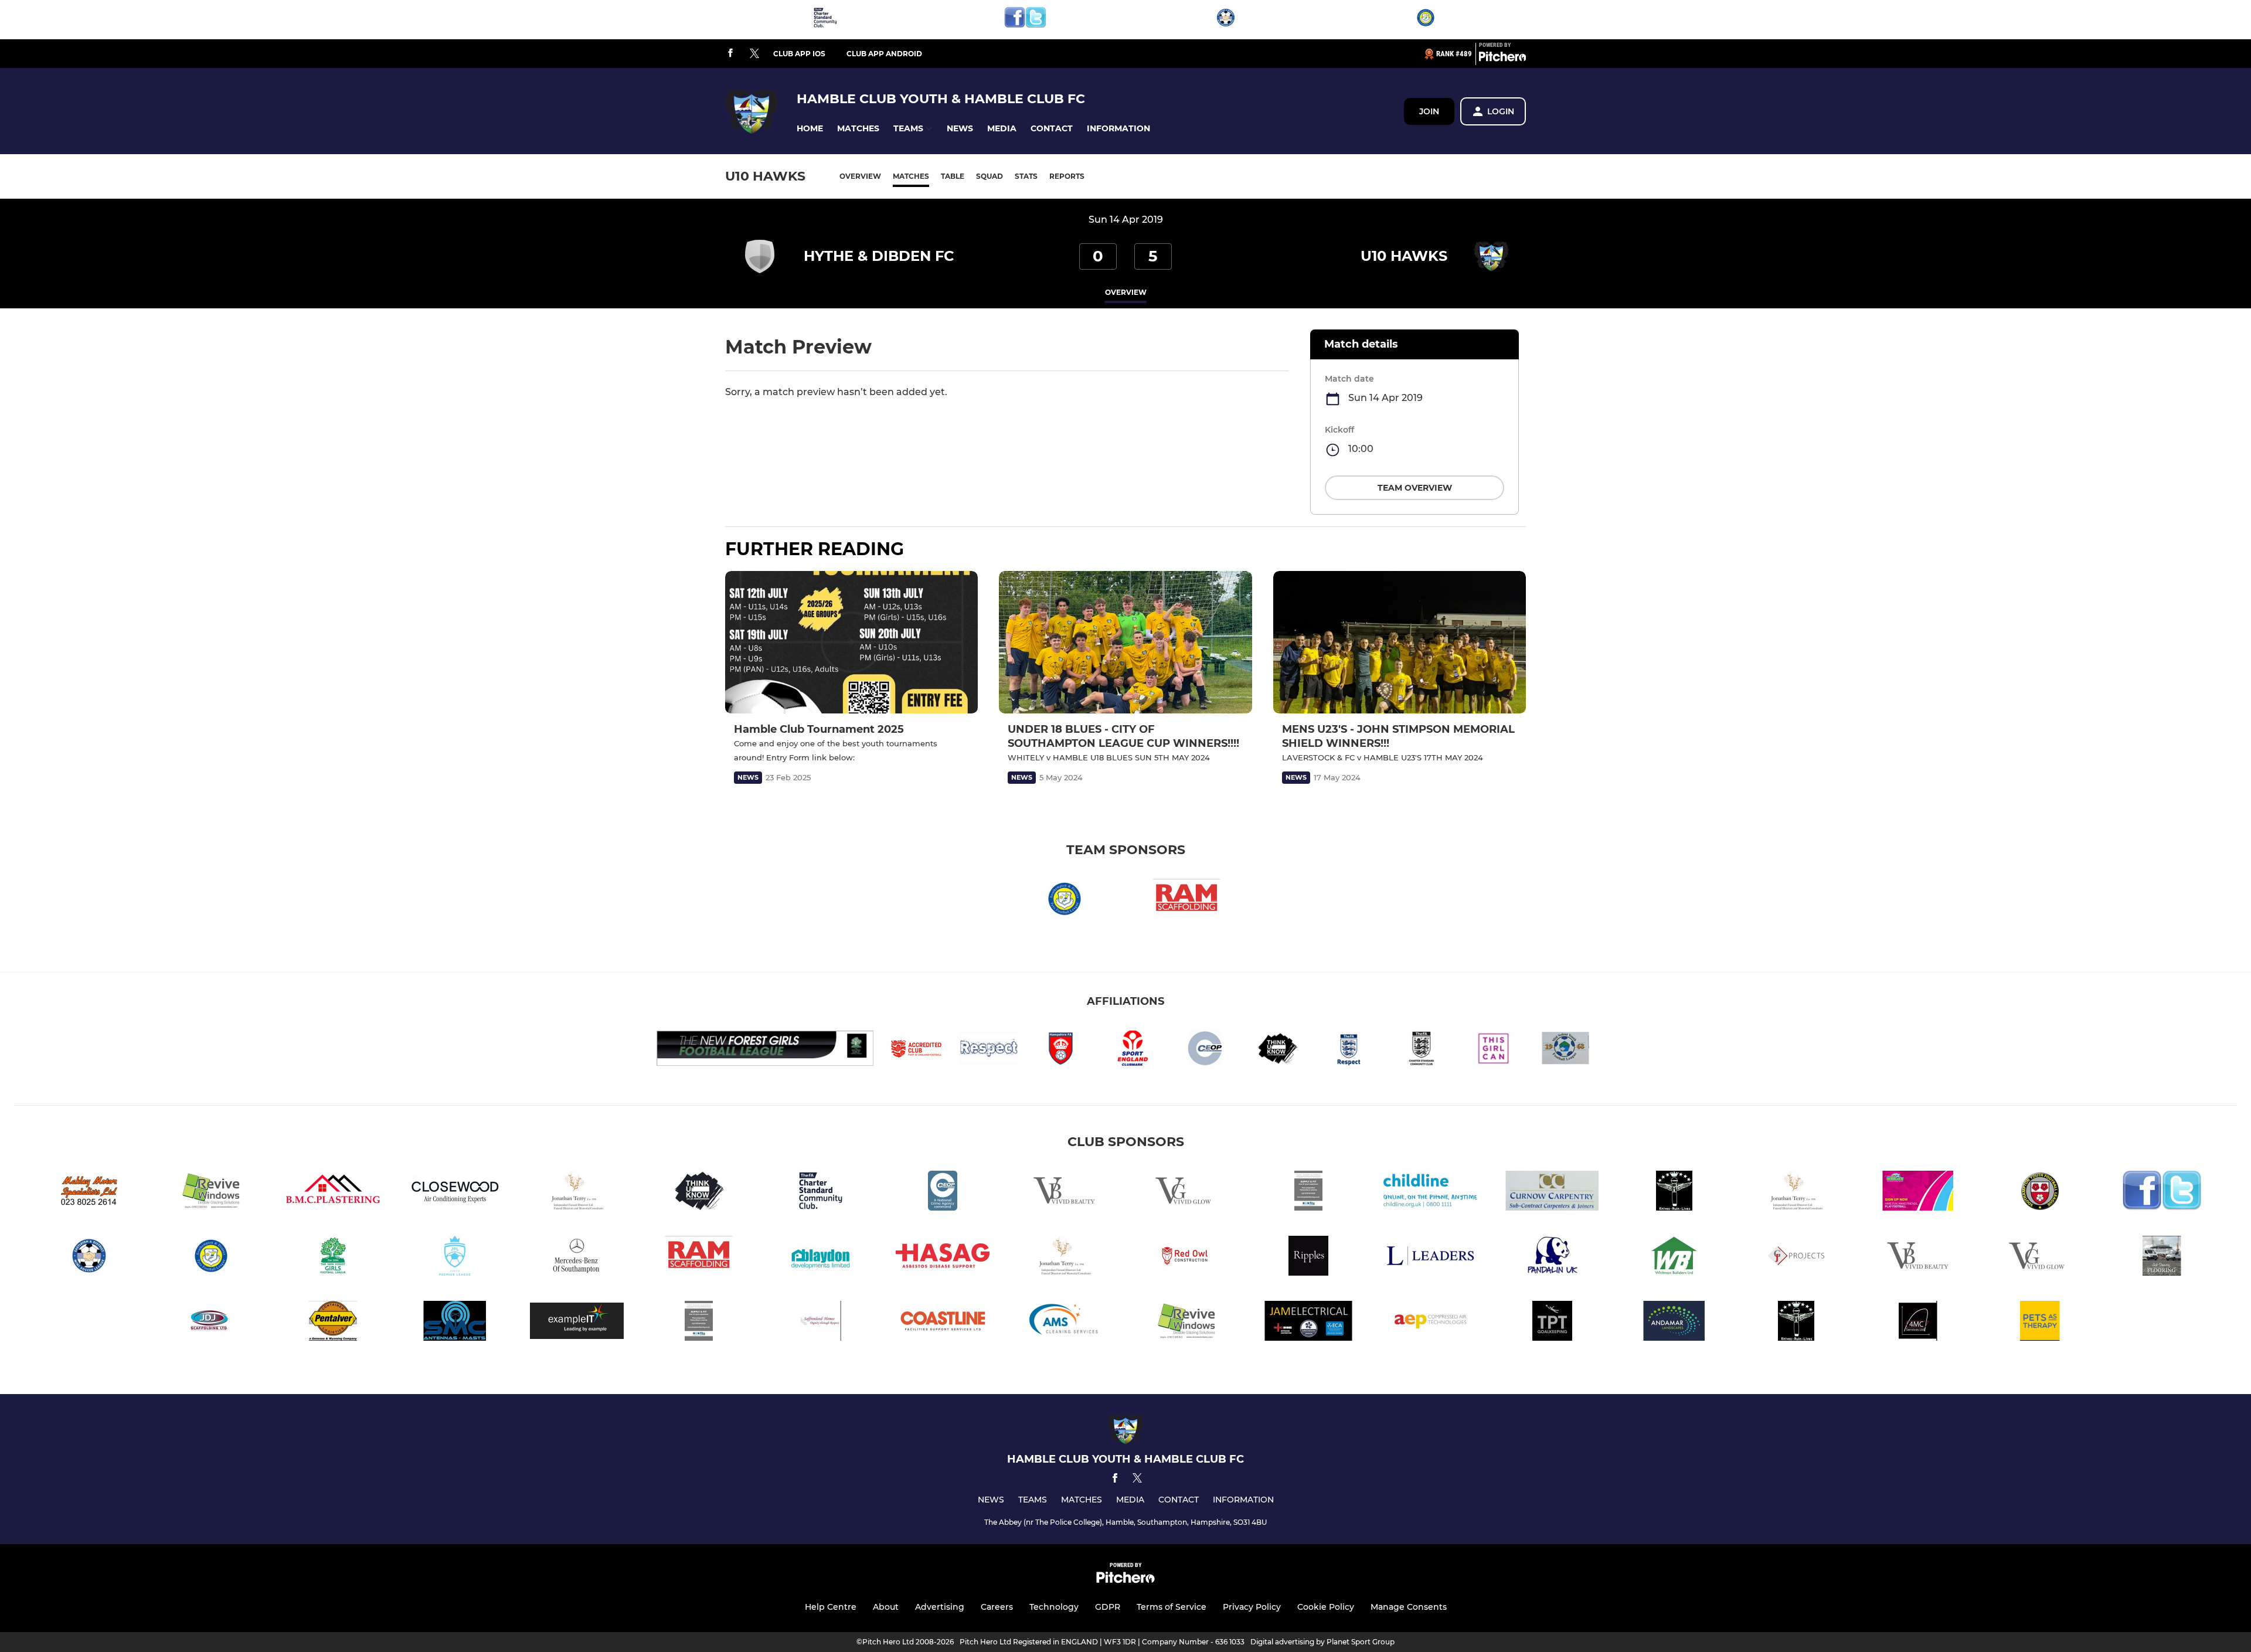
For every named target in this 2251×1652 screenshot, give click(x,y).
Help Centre (831, 1607)
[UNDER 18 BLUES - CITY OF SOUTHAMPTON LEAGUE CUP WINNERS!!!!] (1125, 642)
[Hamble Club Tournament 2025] (851, 642)
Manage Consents (1409, 1607)
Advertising (940, 1607)
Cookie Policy (1326, 1607)
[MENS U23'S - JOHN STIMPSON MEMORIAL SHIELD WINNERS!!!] (1400, 642)
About (886, 1607)
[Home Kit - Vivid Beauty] (1065, 1193)
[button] (810, 129)
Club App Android (884, 54)
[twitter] (754, 54)
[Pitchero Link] (1502, 59)
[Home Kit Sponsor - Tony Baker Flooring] (1308, 1193)
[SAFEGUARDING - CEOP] (943, 1193)
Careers (997, 1607)
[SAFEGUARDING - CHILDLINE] (1430, 1193)
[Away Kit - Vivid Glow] (1186, 1193)
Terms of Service (1172, 1607)
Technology (1054, 1607)
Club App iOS (799, 54)
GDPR (1108, 1607)
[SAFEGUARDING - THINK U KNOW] (699, 1193)
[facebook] (730, 54)
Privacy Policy (1252, 1607)
